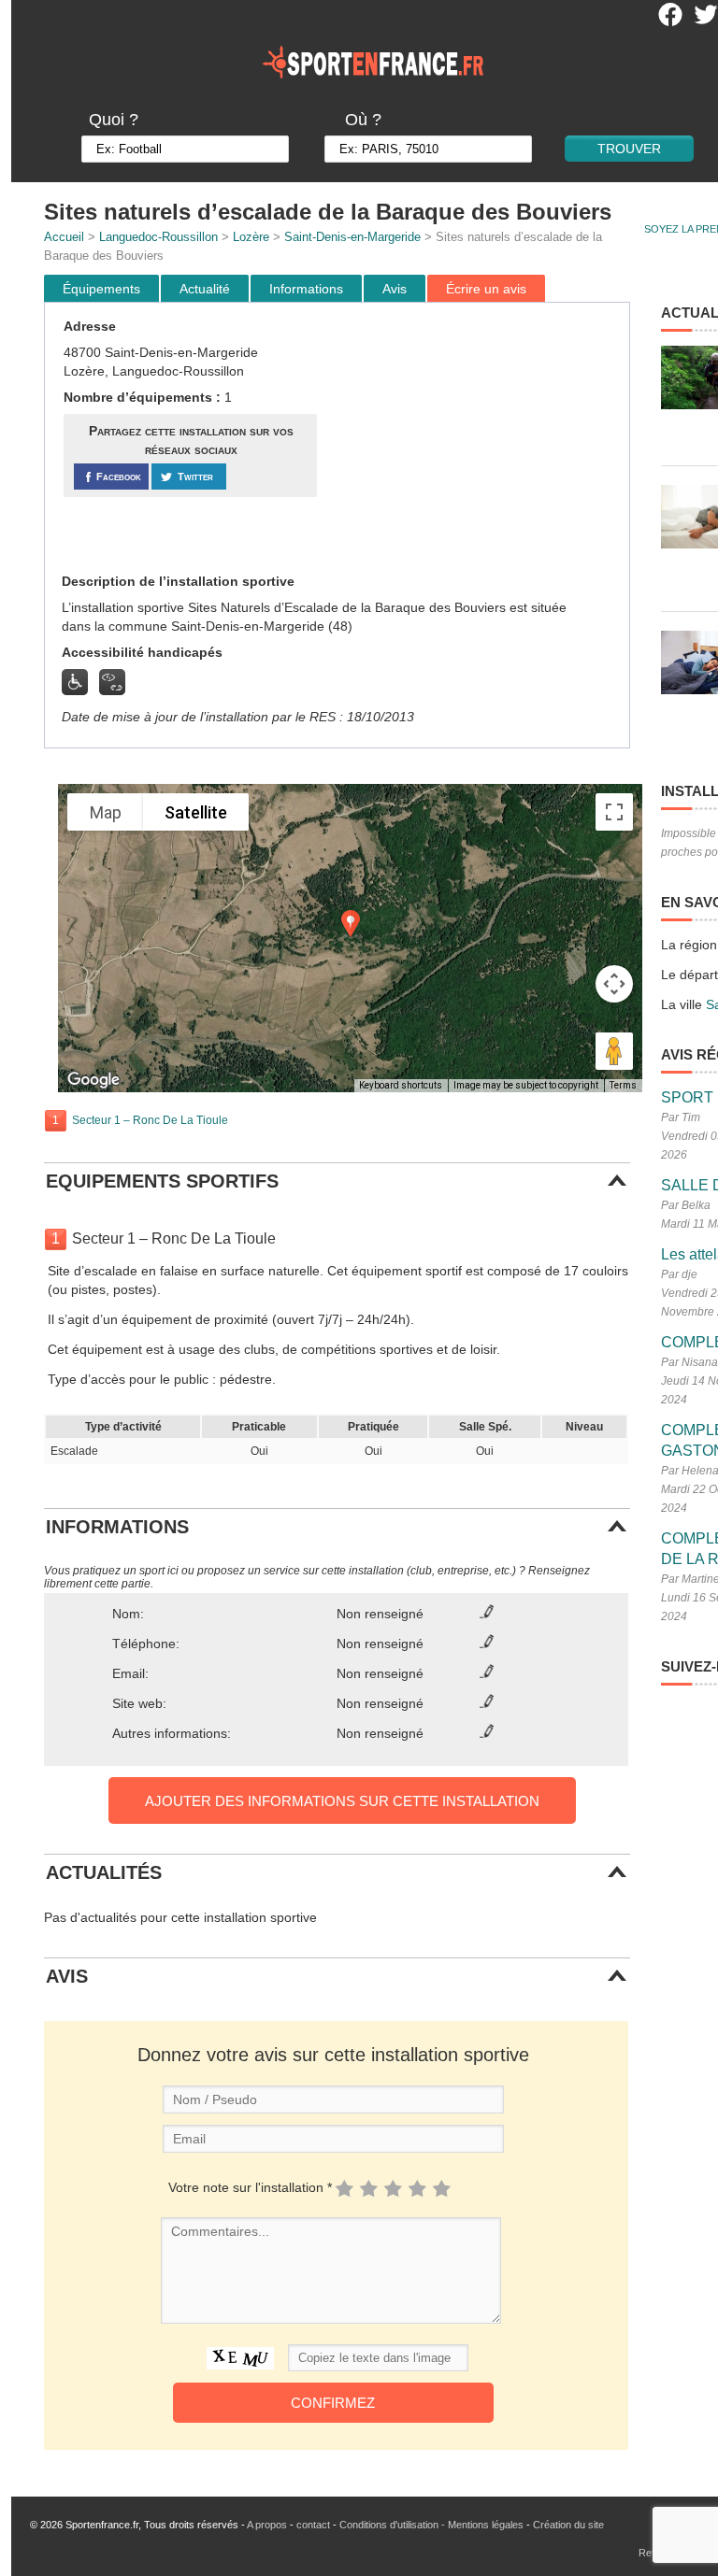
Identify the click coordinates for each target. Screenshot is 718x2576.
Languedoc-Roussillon (158, 237)
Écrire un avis (486, 289)
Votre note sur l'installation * (250, 2187)
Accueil (64, 237)
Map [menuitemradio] (106, 812)
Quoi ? (114, 120)
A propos (267, 2525)
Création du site (568, 2525)
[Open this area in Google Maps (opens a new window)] (93, 1080)
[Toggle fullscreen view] (614, 812)
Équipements (101, 289)
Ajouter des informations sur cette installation (342, 1801)
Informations (306, 289)
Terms (623, 1085)
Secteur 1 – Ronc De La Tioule (150, 1120)
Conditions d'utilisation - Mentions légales (431, 2525)
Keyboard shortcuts (401, 1085)
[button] (351, 924)
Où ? (363, 120)
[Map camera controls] (614, 984)
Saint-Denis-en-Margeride (352, 237)
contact (313, 2525)
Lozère (251, 237)
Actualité (205, 289)
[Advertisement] (476, 438)
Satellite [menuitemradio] (196, 812)
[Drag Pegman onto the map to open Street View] (614, 1051)
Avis (395, 289)
